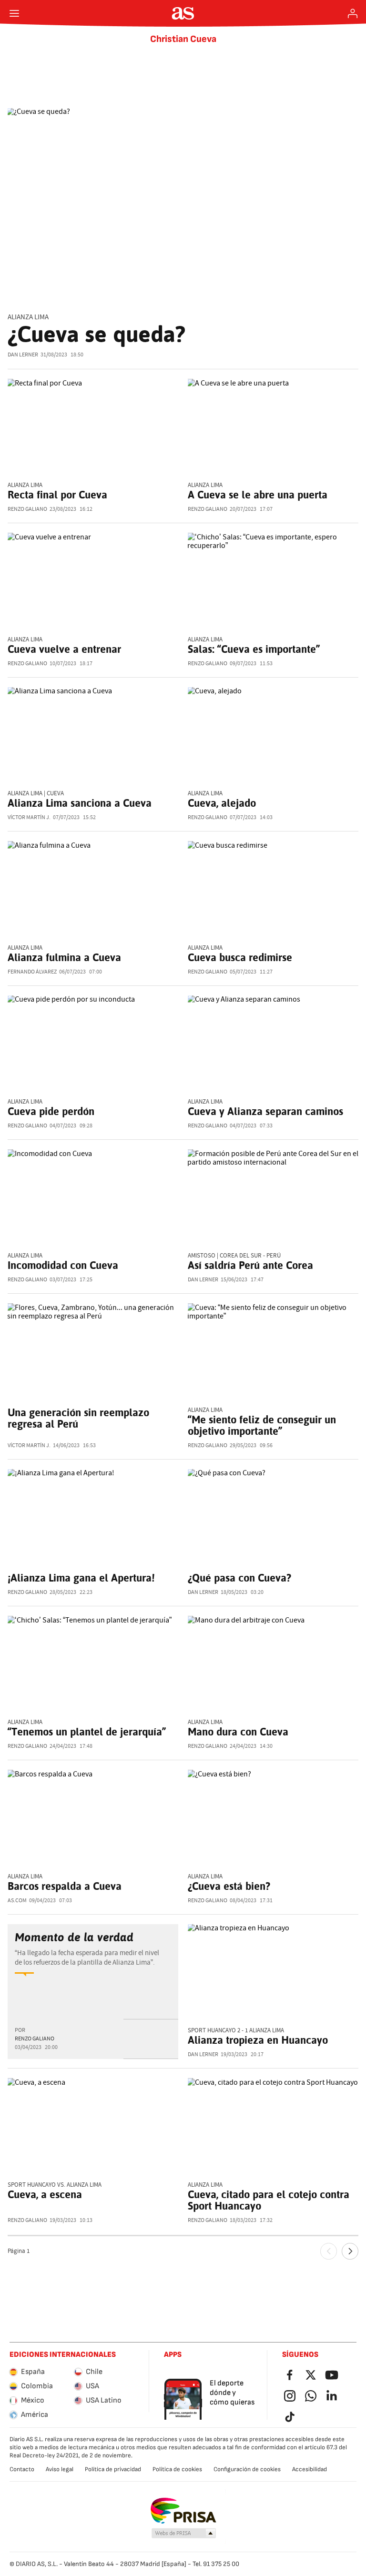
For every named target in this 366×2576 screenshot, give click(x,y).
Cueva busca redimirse (240, 957)
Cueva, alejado (222, 803)
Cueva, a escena (45, 2194)
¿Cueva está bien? (229, 1886)
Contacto (22, 2469)
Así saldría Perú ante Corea (250, 1265)
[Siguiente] (350, 2251)
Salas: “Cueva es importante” (254, 649)
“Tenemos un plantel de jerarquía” (87, 1732)
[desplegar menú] (14, 13)
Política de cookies (177, 2469)
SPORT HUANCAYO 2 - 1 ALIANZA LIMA (236, 2031)
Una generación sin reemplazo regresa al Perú (78, 1418)
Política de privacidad (113, 2469)
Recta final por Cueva (57, 495)
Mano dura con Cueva (238, 1732)
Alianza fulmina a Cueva (64, 957)
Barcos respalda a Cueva (65, 1886)
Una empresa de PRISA (183, 2511)
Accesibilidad (310, 2469)
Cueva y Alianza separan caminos (265, 1111)
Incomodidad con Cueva (63, 1265)
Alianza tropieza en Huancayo (258, 2040)
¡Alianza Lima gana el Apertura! (81, 1578)
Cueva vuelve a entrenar (64, 649)
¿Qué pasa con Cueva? (239, 1578)
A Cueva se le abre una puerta (258, 495)
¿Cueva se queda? (97, 334)
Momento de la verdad (74, 1937)
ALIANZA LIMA (28, 317)
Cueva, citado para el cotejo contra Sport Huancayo (269, 2200)
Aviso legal (60, 2469)
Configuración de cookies (247, 2469)
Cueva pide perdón (51, 1111)
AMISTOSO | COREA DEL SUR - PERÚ (234, 1256)
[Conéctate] (353, 13)
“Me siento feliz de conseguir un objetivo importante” (262, 1425)
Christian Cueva (183, 39)
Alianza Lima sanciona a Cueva (80, 803)
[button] (184, 2534)
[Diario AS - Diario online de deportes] (183, 13)
